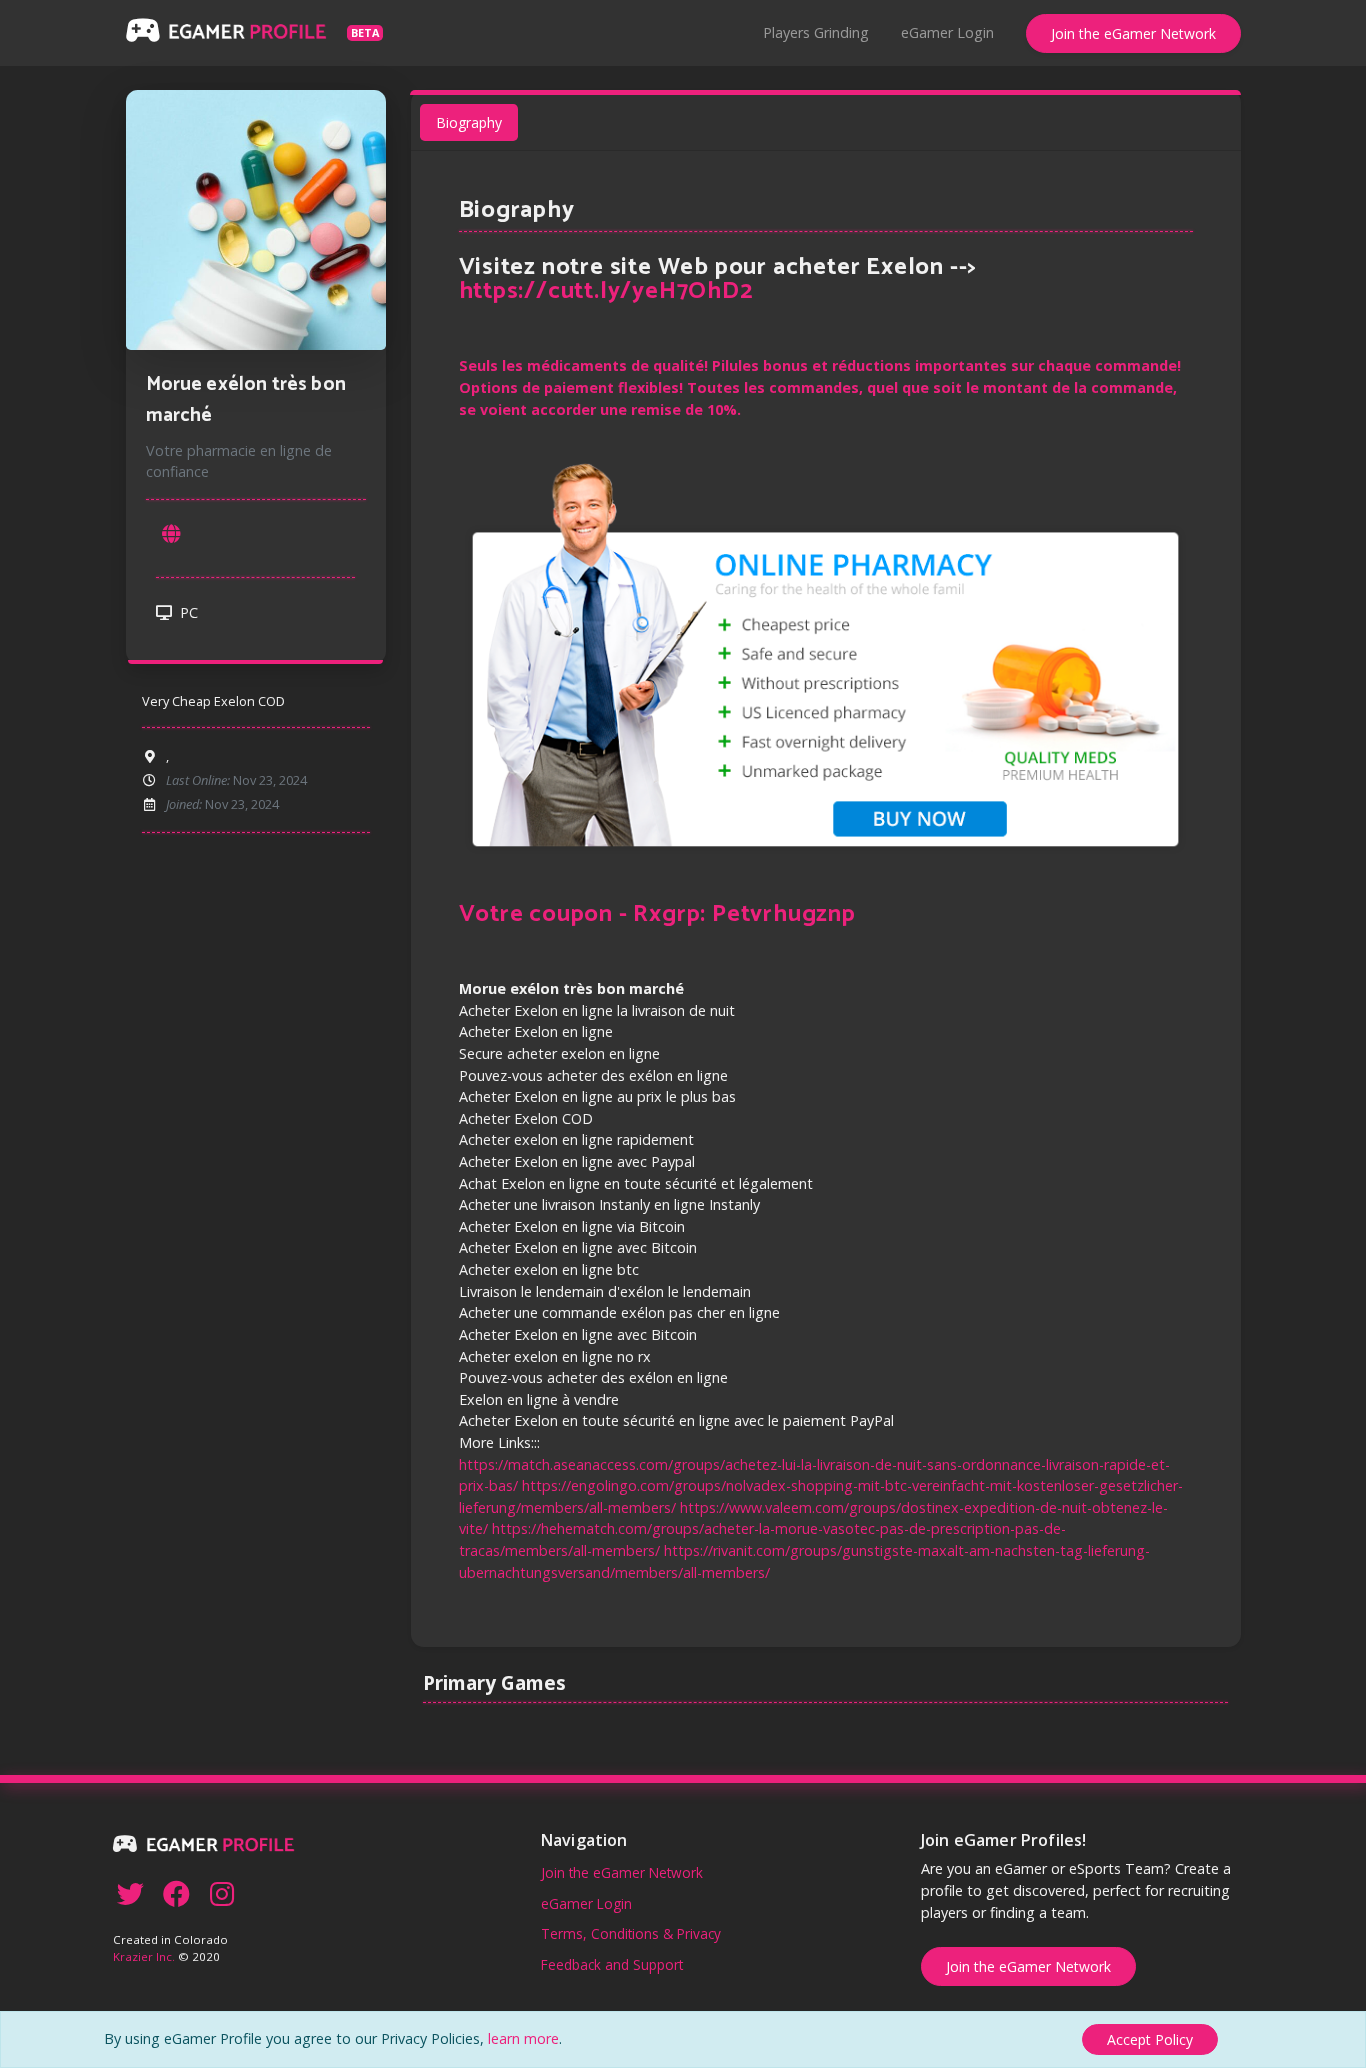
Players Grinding (816, 32)
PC (187, 612)
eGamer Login (947, 32)
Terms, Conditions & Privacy (631, 1933)
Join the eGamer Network (1133, 33)
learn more (523, 2038)
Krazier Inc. (144, 1956)
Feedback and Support (612, 1964)
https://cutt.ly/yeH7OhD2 (606, 291)
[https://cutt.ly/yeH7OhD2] (172, 534)
